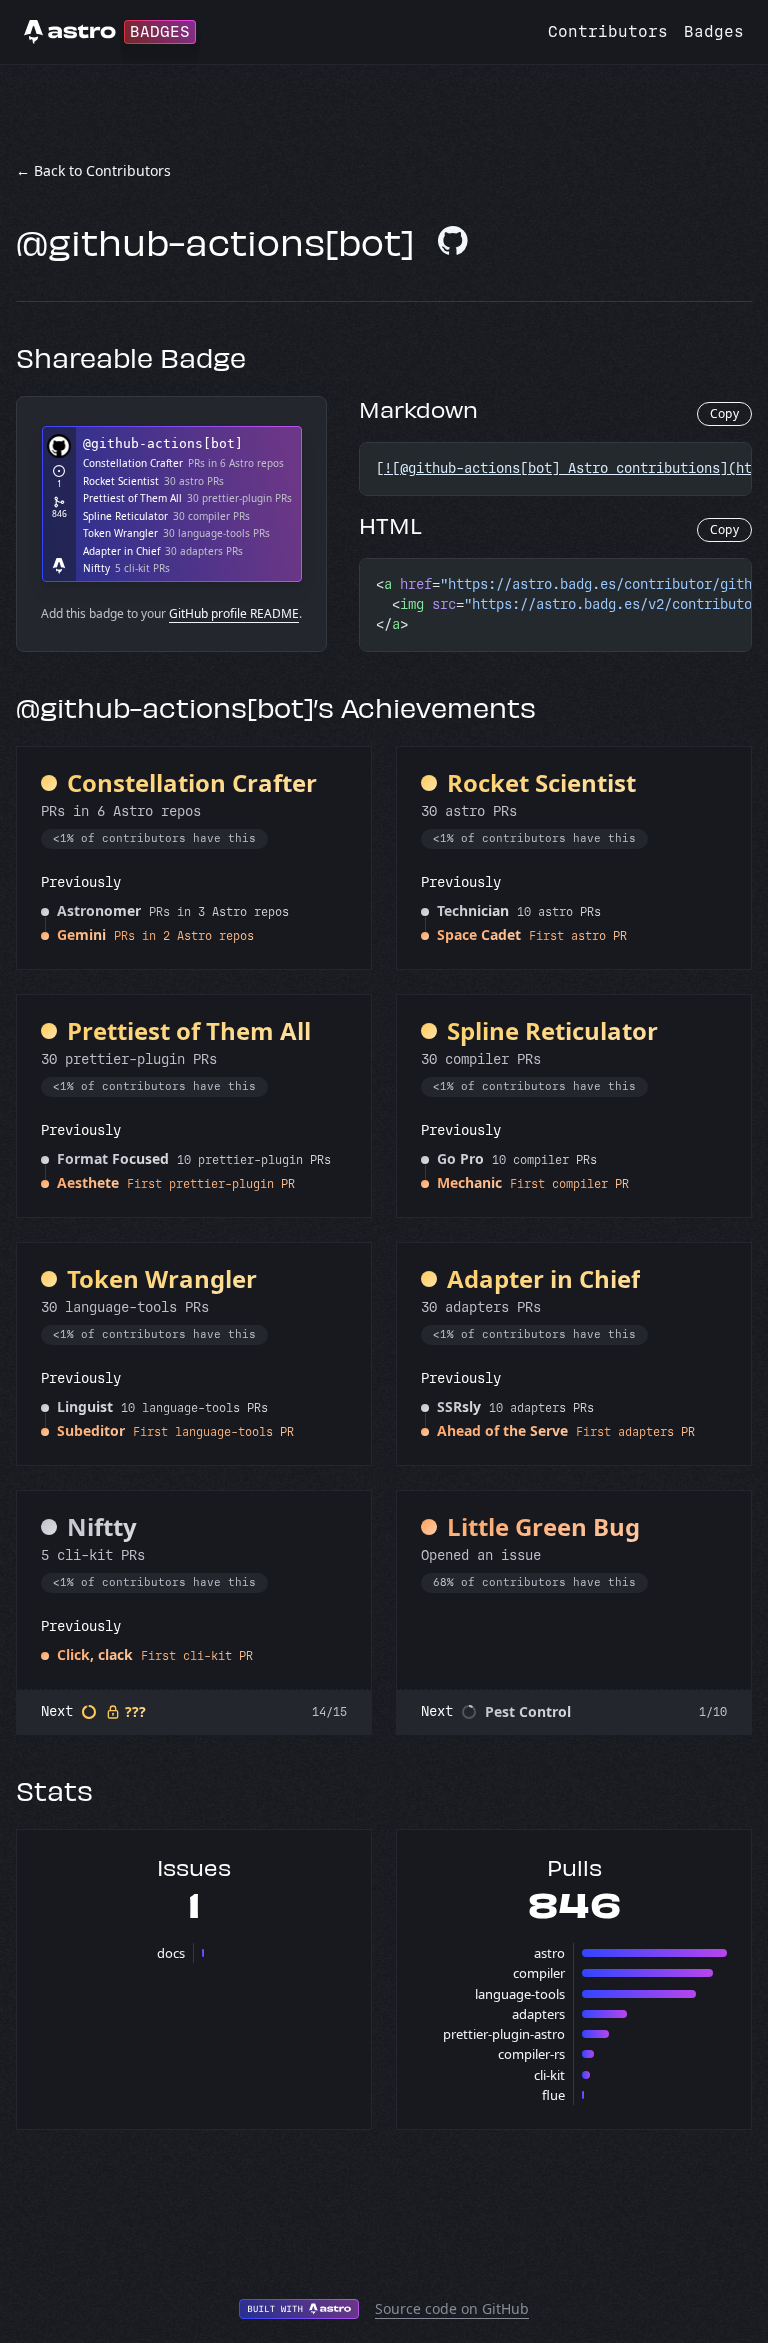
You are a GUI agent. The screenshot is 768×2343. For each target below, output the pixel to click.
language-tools (520, 1994)
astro (549, 1953)
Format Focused (113, 1158)
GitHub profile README (234, 613)
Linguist (85, 1406)
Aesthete (88, 1182)
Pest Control (528, 1711)
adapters (538, 2014)
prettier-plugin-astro (504, 2034)
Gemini (81, 934)
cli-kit (549, 2075)
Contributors (608, 31)
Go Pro (460, 1158)
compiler (539, 1973)
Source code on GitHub (452, 2308)
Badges (714, 31)
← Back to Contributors (93, 170)
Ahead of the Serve (502, 1430)
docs (171, 1953)
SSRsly (459, 1406)
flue (553, 2095)
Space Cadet (479, 934)
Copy (724, 413)
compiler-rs (531, 2054)
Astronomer (99, 910)
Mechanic (469, 1182)
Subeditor (91, 1430)
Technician (473, 910)
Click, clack (95, 1654)
